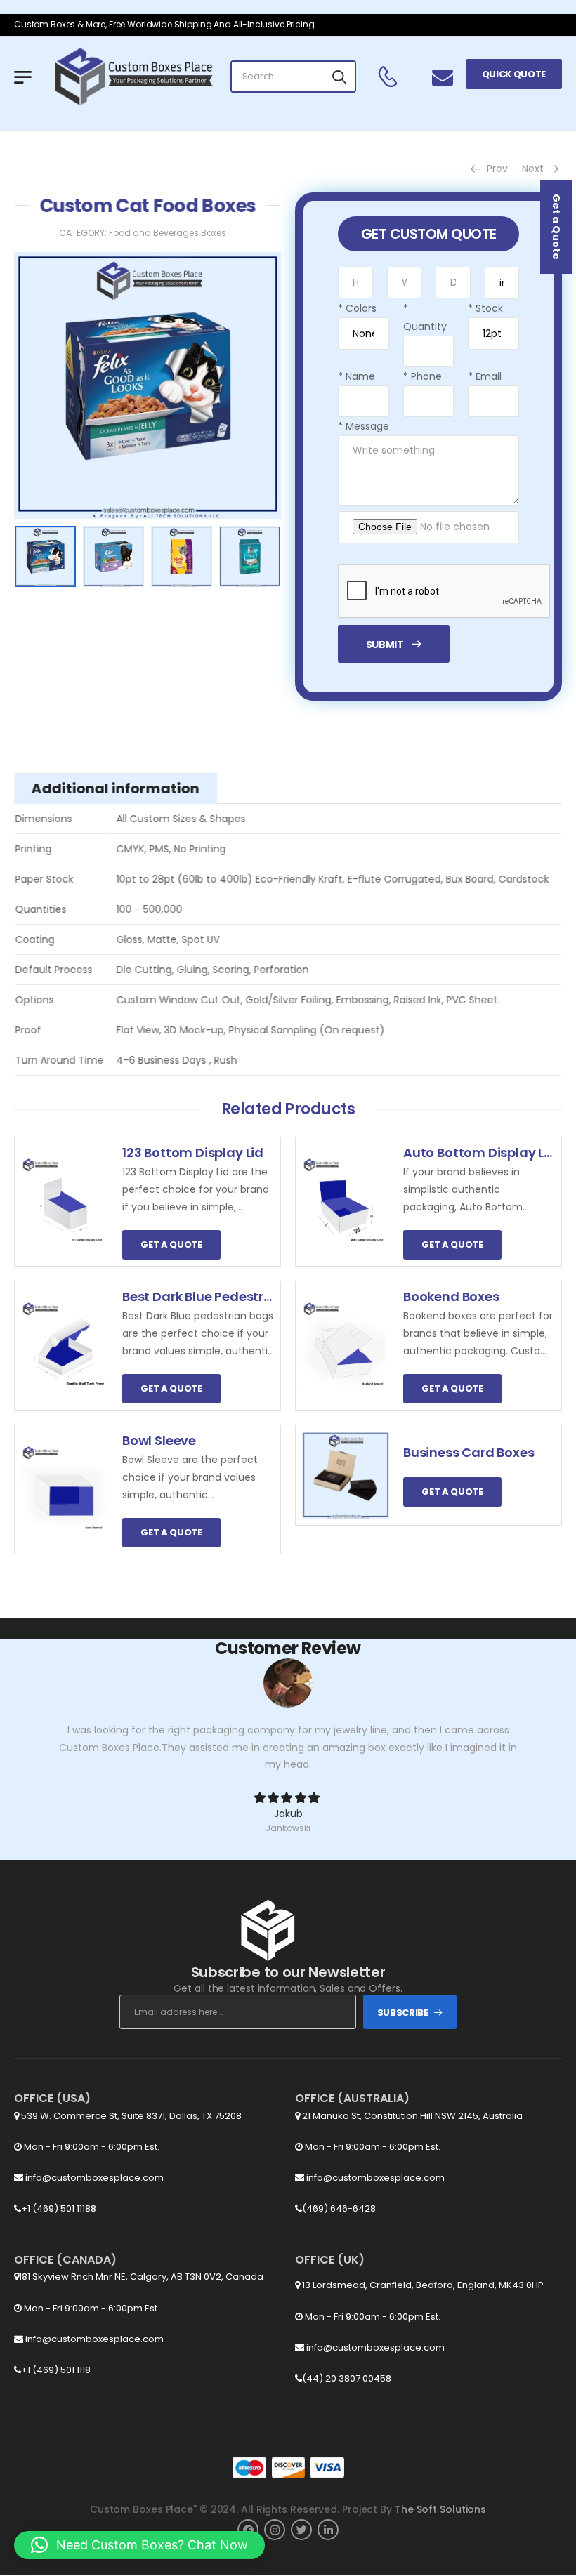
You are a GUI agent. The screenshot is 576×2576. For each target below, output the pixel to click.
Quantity (425, 317)
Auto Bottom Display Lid (480, 1152)
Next (534, 169)
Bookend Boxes (451, 1296)
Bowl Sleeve (159, 1440)
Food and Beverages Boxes (168, 233)
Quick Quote (514, 74)
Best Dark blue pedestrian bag (217, 1296)
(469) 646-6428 (339, 2208)
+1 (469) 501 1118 (56, 2370)
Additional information (116, 788)
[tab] (116, 788)
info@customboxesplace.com (93, 2178)
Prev (495, 169)
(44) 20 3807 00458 (347, 2378)
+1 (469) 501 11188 (59, 2208)
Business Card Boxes (469, 1452)
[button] (139, 2545)
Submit (385, 645)
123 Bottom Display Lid (193, 1152)
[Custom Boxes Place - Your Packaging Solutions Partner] (133, 77)
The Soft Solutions (440, 2509)
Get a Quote (556, 227)
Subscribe (403, 2013)
